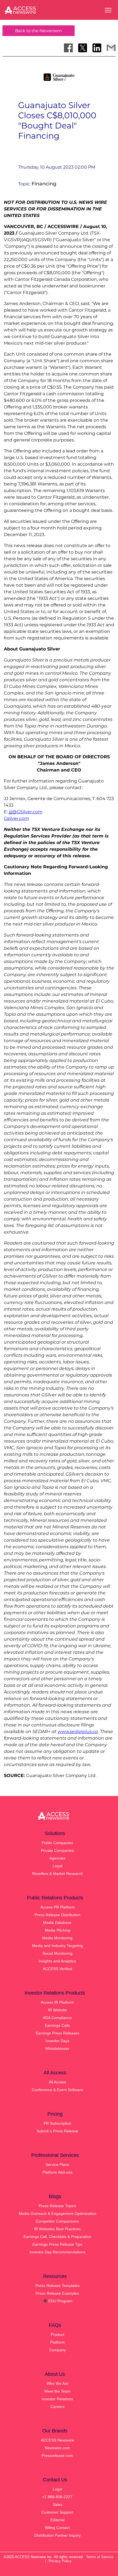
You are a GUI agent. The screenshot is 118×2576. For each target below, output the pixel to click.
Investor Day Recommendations (57, 2252)
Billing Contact (57, 2528)
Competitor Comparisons (57, 2221)
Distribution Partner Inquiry (57, 2535)
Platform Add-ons (57, 2172)
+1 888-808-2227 (57, 2497)
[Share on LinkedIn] (97, 48)
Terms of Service (100, 2557)
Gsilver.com (16, 818)
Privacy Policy (60, 2561)
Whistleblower (57, 2048)
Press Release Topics (57, 2206)
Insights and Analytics (57, 1961)
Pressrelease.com (57, 2456)
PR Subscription (57, 2123)
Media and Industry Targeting (57, 1946)
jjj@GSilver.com (26, 812)
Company (57, 2350)
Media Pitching (57, 1930)
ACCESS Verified (57, 1969)
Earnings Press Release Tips (57, 2244)
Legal (57, 1866)
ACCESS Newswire (57, 2440)
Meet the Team (57, 2391)
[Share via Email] (111, 48)
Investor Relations (57, 2399)
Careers (57, 2407)
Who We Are (57, 2383)
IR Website (57, 2010)
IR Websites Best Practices (57, 2229)
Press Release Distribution (57, 1915)
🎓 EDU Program (57, 2301)
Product (57, 2335)
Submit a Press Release (57, 2131)
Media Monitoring (57, 1938)
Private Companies (57, 1850)
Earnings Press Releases (57, 2033)
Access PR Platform (57, 1907)
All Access (57, 2082)
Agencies (57, 1858)
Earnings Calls (57, 2025)
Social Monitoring (57, 1953)
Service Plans (57, 2165)
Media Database (57, 1923)
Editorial (57, 2520)
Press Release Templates (57, 2286)
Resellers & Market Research (57, 1874)
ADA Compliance (57, 2018)
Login (57, 2489)
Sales (57, 2504)
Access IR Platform (57, 2002)
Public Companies (57, 1843)
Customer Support (57, 2512)
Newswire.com (57, 2448)
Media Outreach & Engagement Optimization (57, 2214)
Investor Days (57, 2041)
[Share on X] (83, 48)
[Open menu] (108, 10)
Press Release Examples (57, 2293)
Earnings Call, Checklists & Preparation (57, 2237)
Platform (57, 2342)
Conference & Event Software (57, 2090)
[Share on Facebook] (68, 48)
